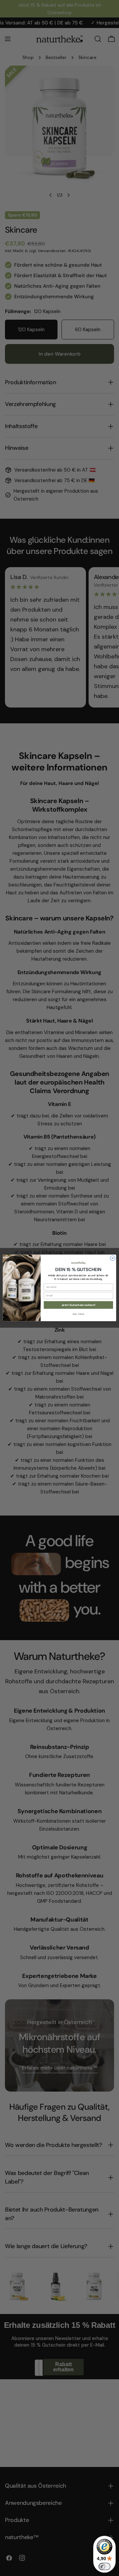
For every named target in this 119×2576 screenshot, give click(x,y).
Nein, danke (79, 1314)
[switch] (104, 2566)
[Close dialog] (113, 1258)
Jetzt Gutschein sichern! (79, 1305)
